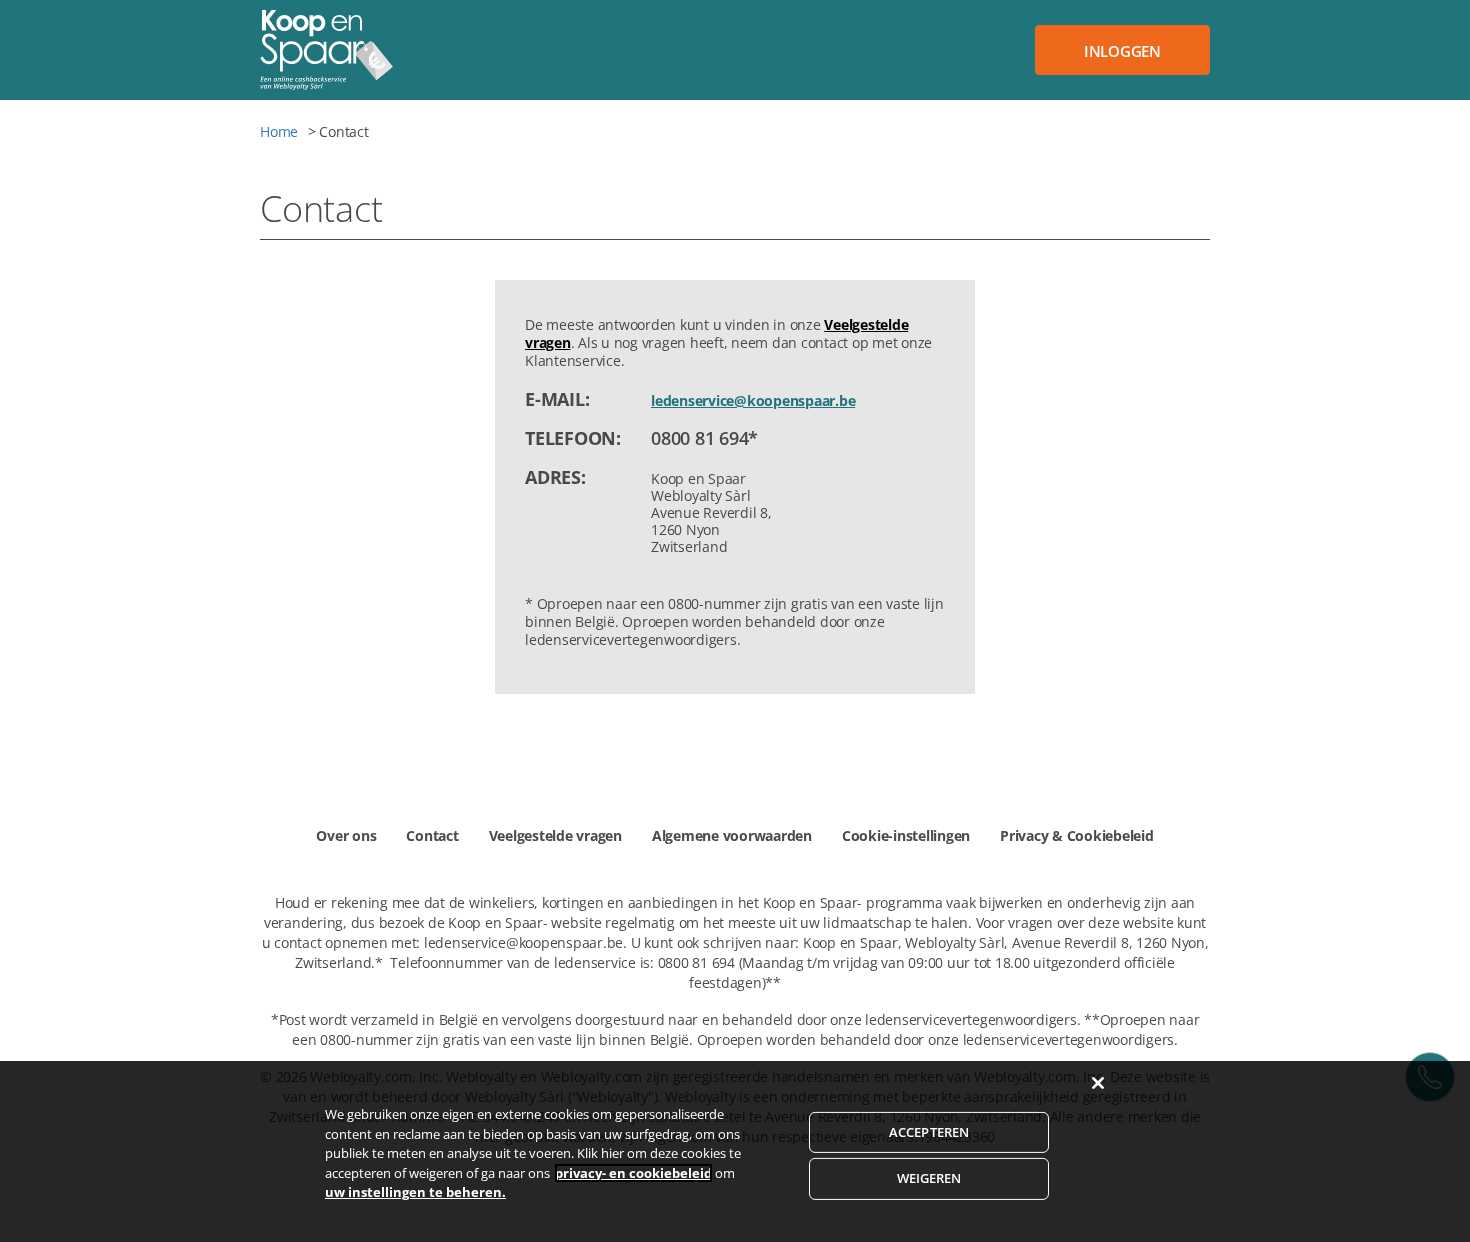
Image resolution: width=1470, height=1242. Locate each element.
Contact (432, 835)
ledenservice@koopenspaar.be (753, 400)
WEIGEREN (929, 1178)
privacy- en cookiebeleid (633, 1173)
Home (279, 131)
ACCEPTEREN (929, 1132)
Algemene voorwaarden (732, 835)
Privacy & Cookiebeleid (1077, 835)
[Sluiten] (1098, 1083)
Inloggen (1122, 51)
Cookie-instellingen (906, 835)
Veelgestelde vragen (555, 835)
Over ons (346, 835)
